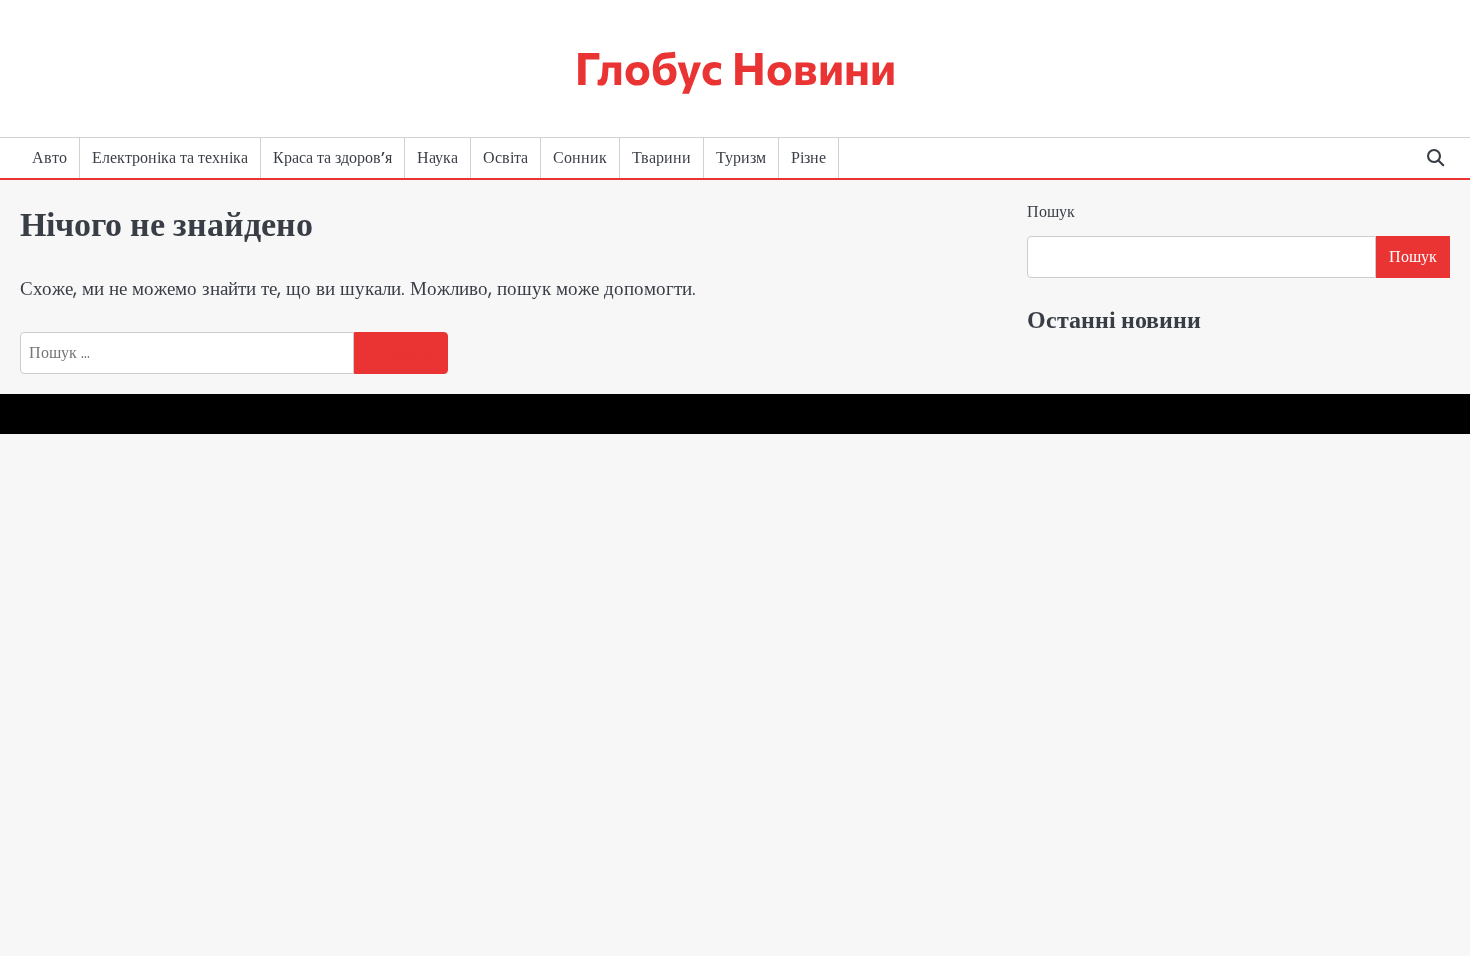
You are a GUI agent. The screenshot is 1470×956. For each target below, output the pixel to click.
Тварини (661, 157)
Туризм (741, 157)
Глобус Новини (735, 66)
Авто (49, 157)
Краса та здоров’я (332, 157)
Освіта (505, 157)
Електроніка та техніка (170, 157)
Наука (437, 157)
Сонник (580, 157)
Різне (808, 157)
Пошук (1051, 211)
